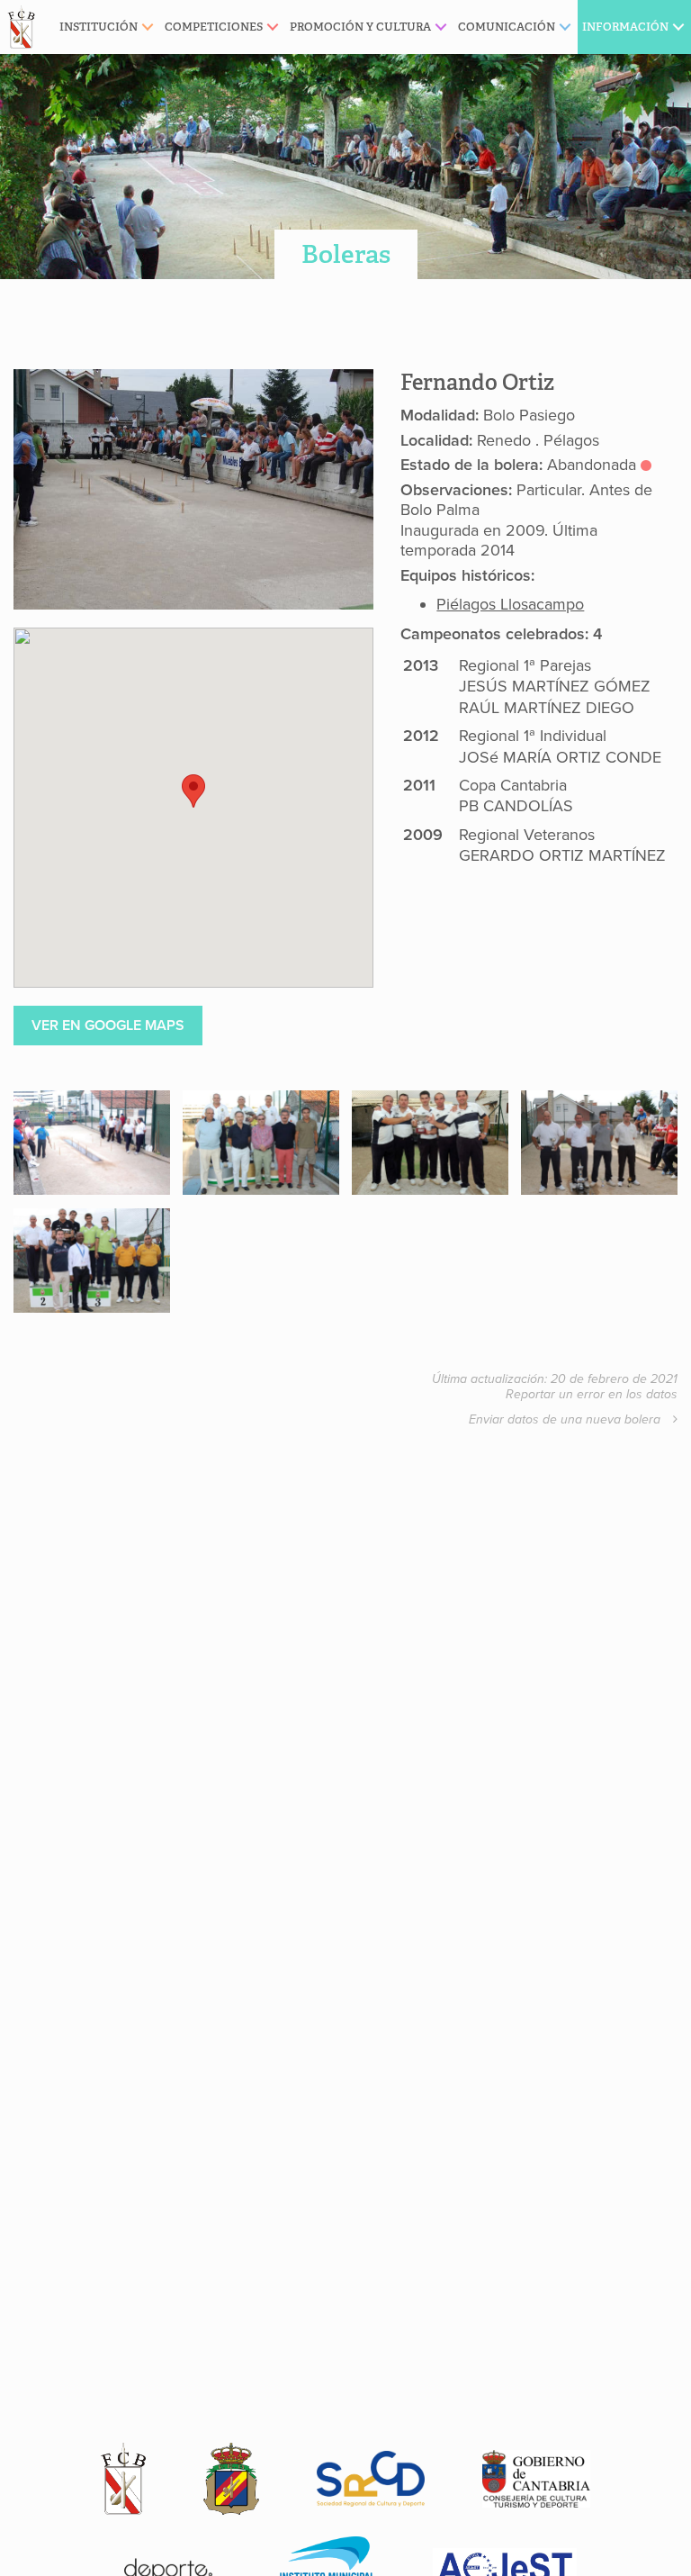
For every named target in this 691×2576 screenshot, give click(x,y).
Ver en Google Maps (108, 1026)
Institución (99, 27)
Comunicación (507, 27)
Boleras (346, 254)
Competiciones (214, 27)
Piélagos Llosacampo (510, 604)
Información (625, 27)
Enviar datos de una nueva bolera (566, 1419)
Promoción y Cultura (360, 27)
